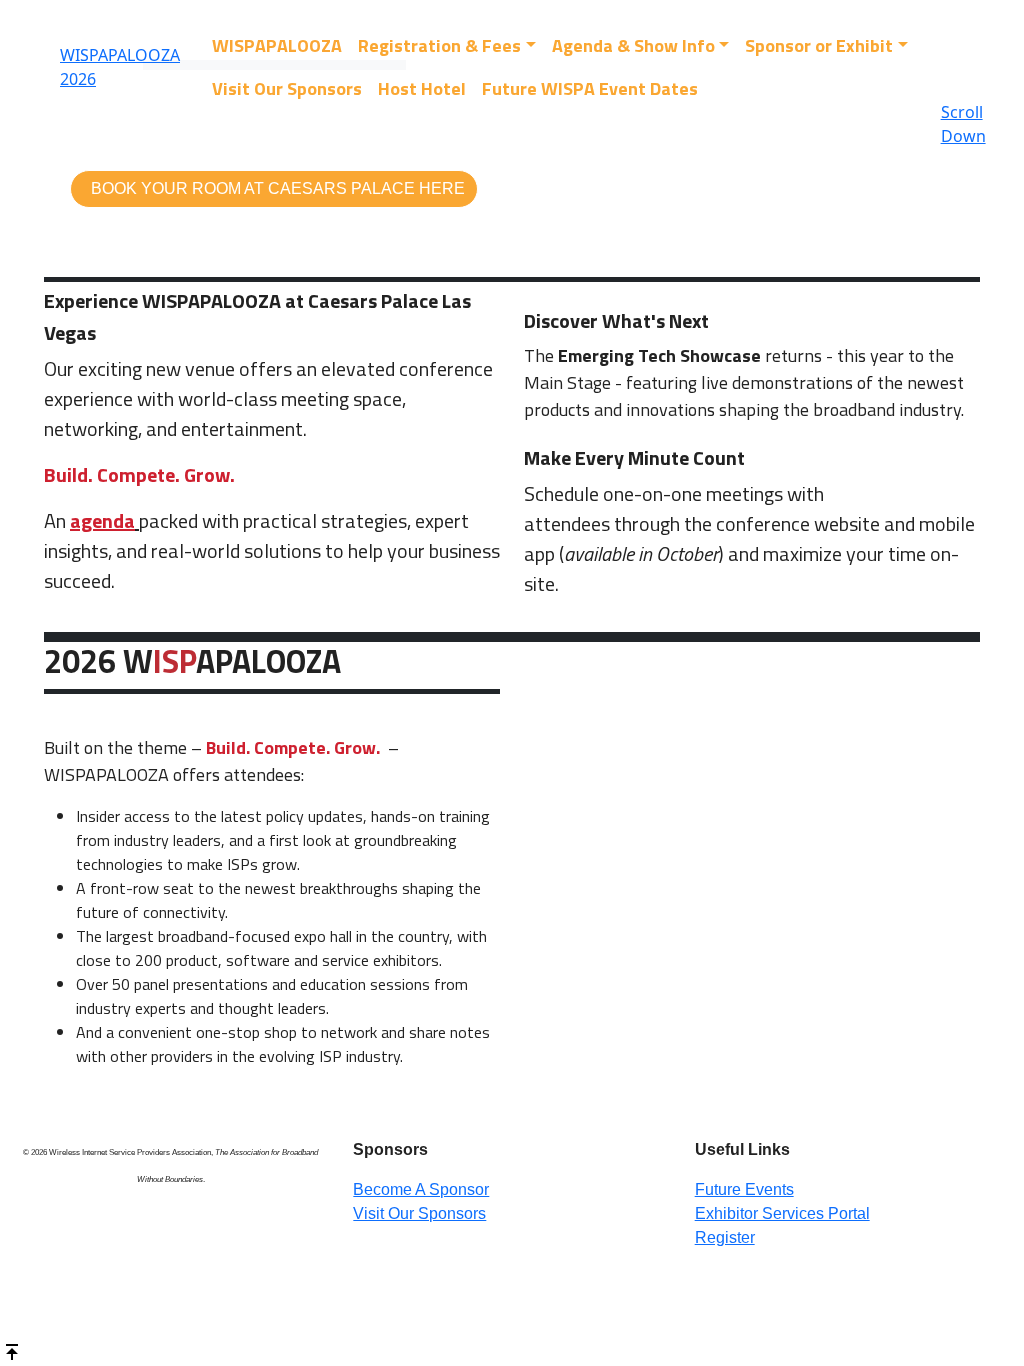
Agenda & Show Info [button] (633, 45)
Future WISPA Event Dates (590, 88)
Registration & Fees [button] (439, 45)
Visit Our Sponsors (287, 88)
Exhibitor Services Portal (782, 1213)
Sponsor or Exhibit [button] (819, 45)
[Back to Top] (12, 1350)
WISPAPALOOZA (277, 45)
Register (725, 1237)
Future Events (744, 1189)
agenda (102, 520)
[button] (274, 189)
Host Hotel (422, 88)
